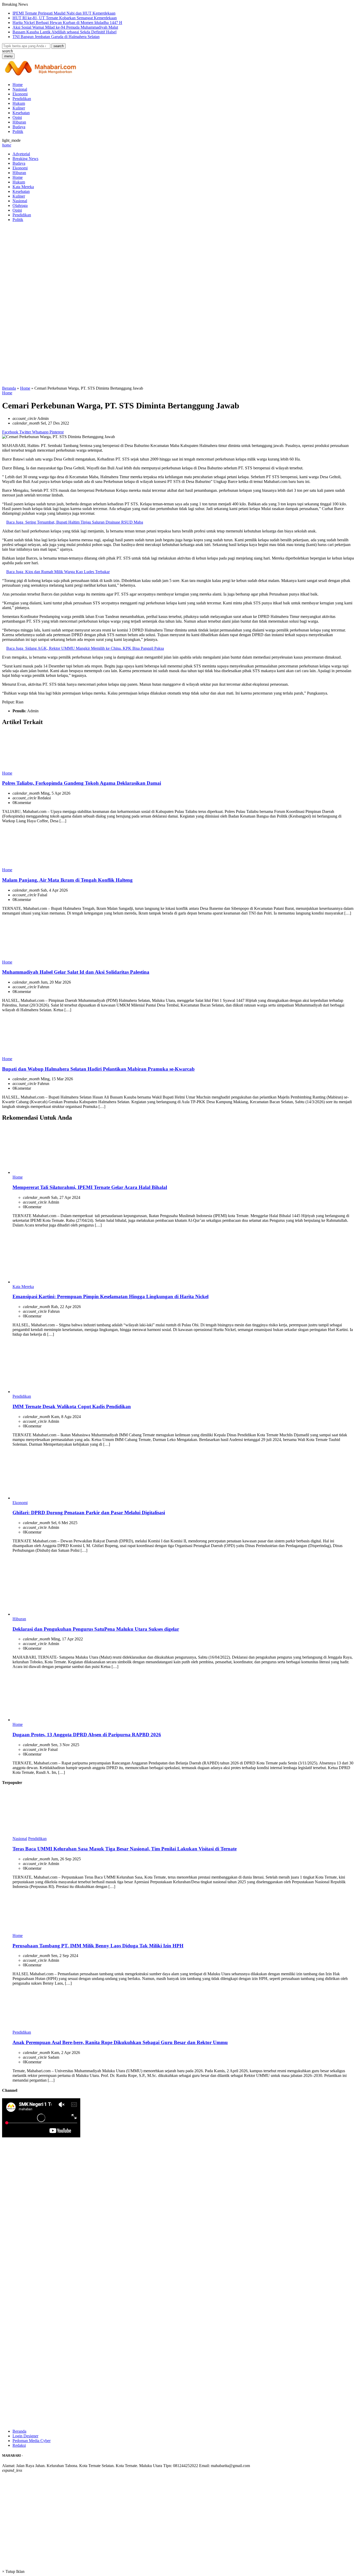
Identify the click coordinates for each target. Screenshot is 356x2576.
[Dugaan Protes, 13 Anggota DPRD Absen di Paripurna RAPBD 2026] (52, 1720)
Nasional (20, 89)
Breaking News (25, 159)
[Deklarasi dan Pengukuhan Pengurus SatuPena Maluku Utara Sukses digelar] (52, 1614)
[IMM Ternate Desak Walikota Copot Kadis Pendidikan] (52, 1392)
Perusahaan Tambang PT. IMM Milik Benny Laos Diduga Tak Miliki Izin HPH (98, 1946)
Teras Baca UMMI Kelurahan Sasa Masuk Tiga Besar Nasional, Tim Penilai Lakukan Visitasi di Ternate (125, 1849)
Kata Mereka (23, 187)
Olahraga (20, 206)
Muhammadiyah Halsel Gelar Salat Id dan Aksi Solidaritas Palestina (76, 972)
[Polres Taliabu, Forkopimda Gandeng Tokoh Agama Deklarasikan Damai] (22, 768)
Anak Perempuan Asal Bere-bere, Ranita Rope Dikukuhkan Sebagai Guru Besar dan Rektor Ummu (120, 2042)
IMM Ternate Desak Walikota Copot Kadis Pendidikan (72, 1406)
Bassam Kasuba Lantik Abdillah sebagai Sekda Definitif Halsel (65, 32)
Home (18, 85)
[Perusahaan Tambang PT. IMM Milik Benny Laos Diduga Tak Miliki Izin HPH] (32, 1931)
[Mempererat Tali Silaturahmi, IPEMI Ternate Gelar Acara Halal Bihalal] (52, 1172)
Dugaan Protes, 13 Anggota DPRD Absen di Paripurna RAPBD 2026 (87, 1735)
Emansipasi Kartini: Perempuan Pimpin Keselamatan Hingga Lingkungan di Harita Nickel (111, 1296)
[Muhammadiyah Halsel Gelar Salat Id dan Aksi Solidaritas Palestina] (22, 957)
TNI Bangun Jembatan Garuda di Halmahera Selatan (56, 37)
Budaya (19, 127)
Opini (17, 117)
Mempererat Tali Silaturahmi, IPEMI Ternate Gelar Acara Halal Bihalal (90, 1187)
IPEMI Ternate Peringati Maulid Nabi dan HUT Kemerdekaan (64, 13)
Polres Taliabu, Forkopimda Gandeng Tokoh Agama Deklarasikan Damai (82, 783)
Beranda (19, 2431)
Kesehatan (21, 113)
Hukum (19, 103)
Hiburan (19, 122)
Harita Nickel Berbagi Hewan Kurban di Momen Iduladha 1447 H (67, 23)
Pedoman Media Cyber (32, 2441)
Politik (18, 131)
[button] (59, 46)
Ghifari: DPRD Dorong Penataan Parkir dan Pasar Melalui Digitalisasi (89, 1513)
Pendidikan (22, 99)
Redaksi (19, 2445)
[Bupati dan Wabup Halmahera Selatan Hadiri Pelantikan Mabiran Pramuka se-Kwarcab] (22, 1054)
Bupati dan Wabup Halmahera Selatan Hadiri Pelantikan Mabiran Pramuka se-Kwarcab (98, 1069)
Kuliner (19, 108)
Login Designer (25, 2436)
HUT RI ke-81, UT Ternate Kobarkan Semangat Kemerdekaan (65, 18)
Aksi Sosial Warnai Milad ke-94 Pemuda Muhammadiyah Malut (65, 27)
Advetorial (21, 154)
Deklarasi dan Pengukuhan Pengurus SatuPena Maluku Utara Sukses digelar (96, 1629)
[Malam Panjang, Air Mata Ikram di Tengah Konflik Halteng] (22, 865)
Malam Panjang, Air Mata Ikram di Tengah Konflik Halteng (67, 880)
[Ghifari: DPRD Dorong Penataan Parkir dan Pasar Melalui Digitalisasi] (52, 1498)
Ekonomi (20, 94)
